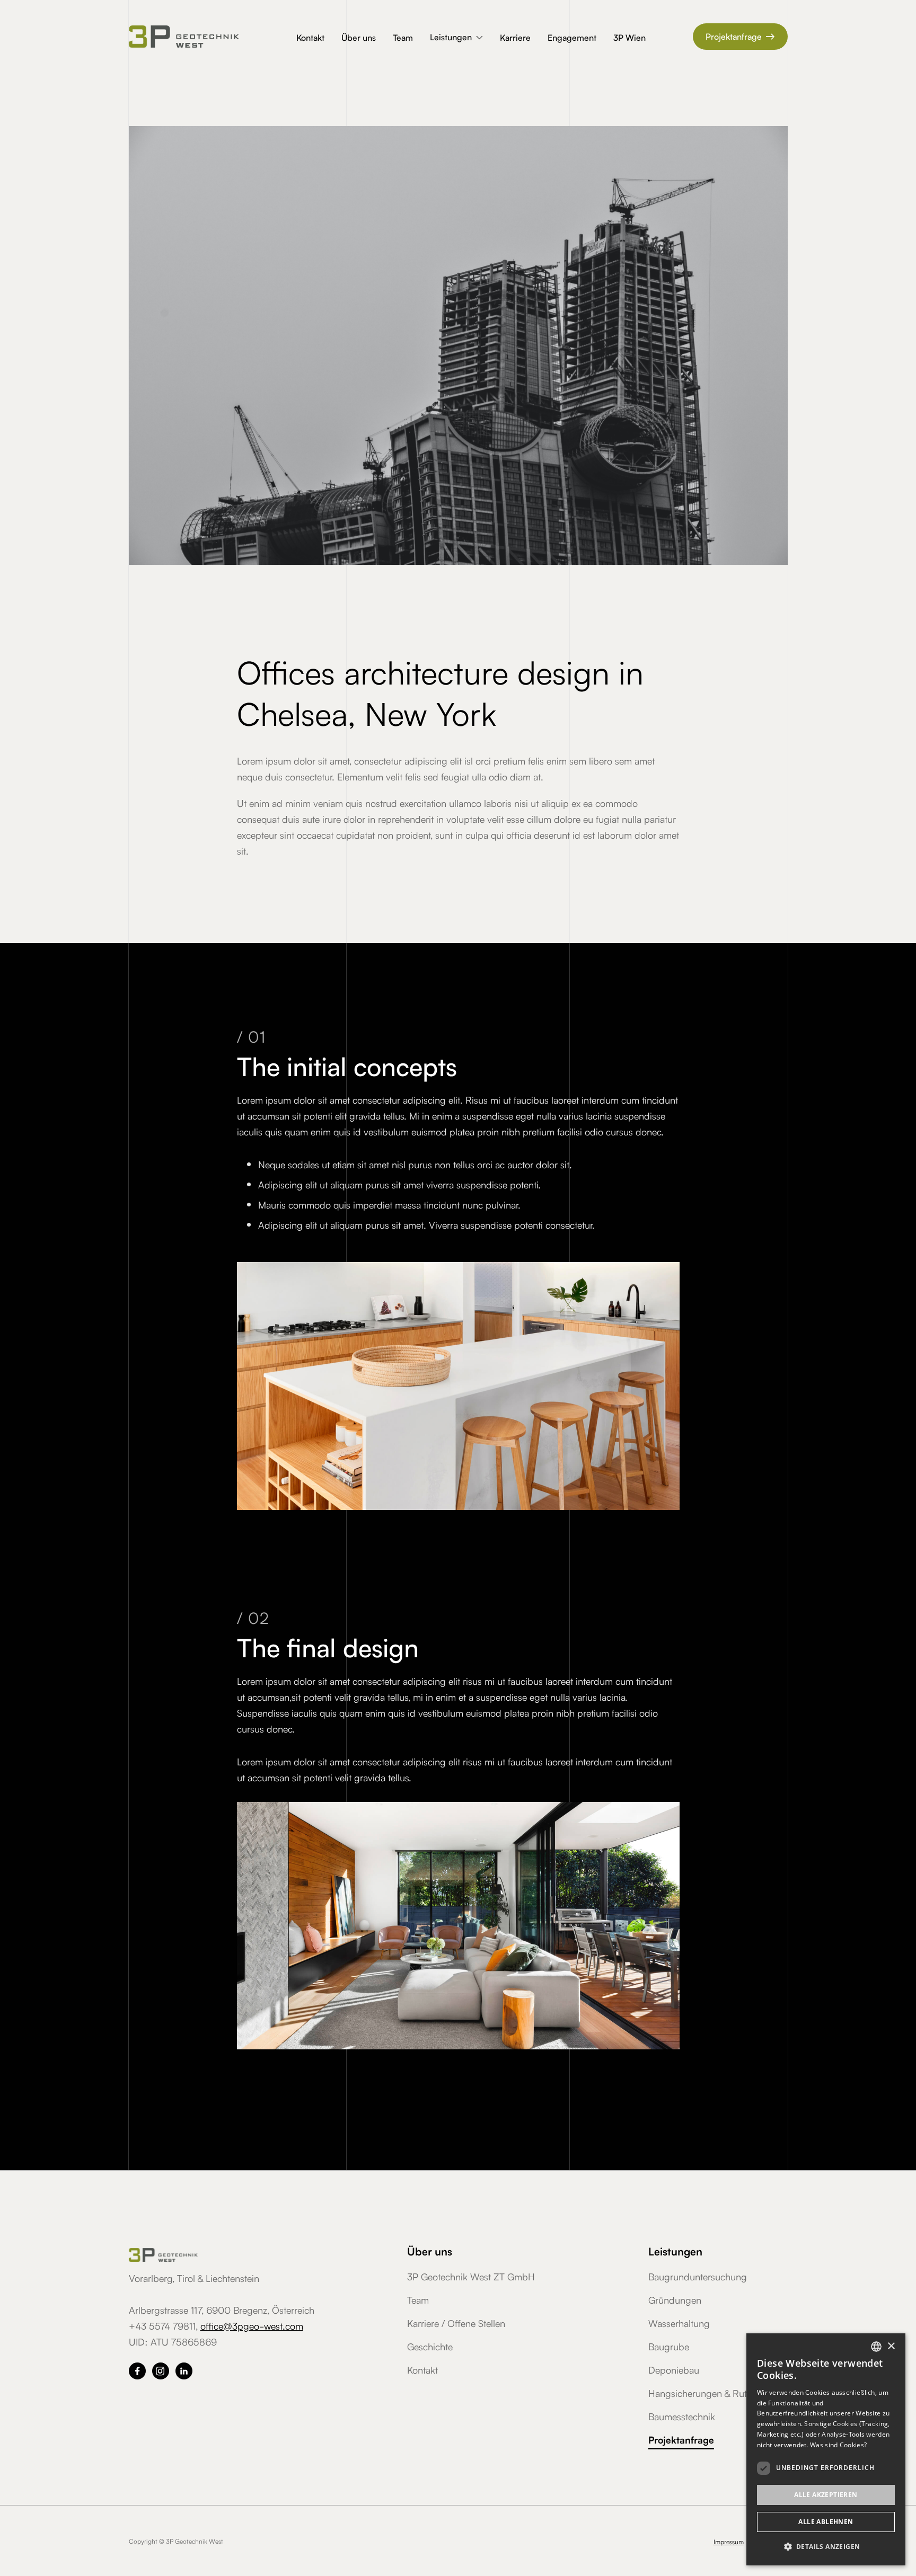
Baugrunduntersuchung (698, 2276)
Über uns (359, 37)
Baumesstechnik (682, 2416)
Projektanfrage (740, 36)
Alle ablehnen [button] (826, 2522)
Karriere (515, 37)
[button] (456, 38)
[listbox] (876, 2347)
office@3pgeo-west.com (252, 2325)
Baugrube (669, 2346)
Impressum (729, 2541)
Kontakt (310, 37)
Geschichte (430, 2346)
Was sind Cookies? (838, 2445)
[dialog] (826, 2449)
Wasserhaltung (679, 2323)
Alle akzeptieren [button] (826, 2495)
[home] (198, 37)
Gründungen (675, 2299)
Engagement (572, 37)
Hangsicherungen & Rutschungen (718, 2393)
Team (403, 37)
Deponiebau (674, 2369)
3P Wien (629, 37)
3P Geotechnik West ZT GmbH (471, 2276)
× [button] (891, 2346)
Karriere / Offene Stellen (456, 2323)
